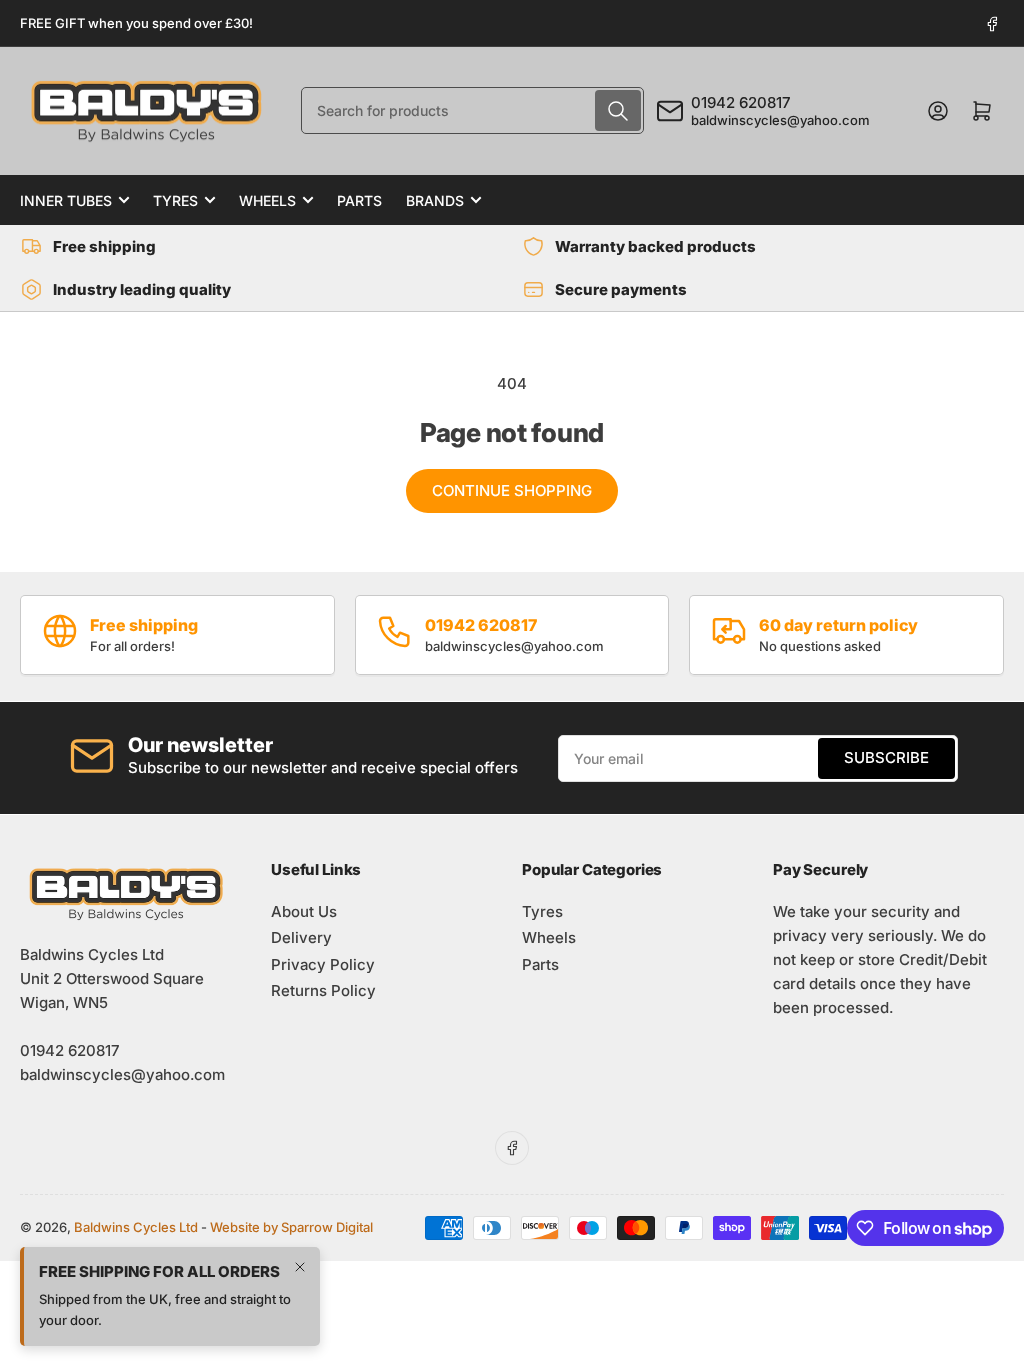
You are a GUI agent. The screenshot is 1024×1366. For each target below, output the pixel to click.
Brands (435, 200)
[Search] (618, 110)
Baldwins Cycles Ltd (136, 1227)
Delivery (301, 937)
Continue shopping (512, 490)
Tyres (175, 200)
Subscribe (886, 757)
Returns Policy (323, 990)
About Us (304, 911)
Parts (359, 200)
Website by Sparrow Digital (291, 1227)
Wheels (267, 200)
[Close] (300, 1267)
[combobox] (472, 110)
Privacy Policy (323, 964)
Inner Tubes (66, 200)
